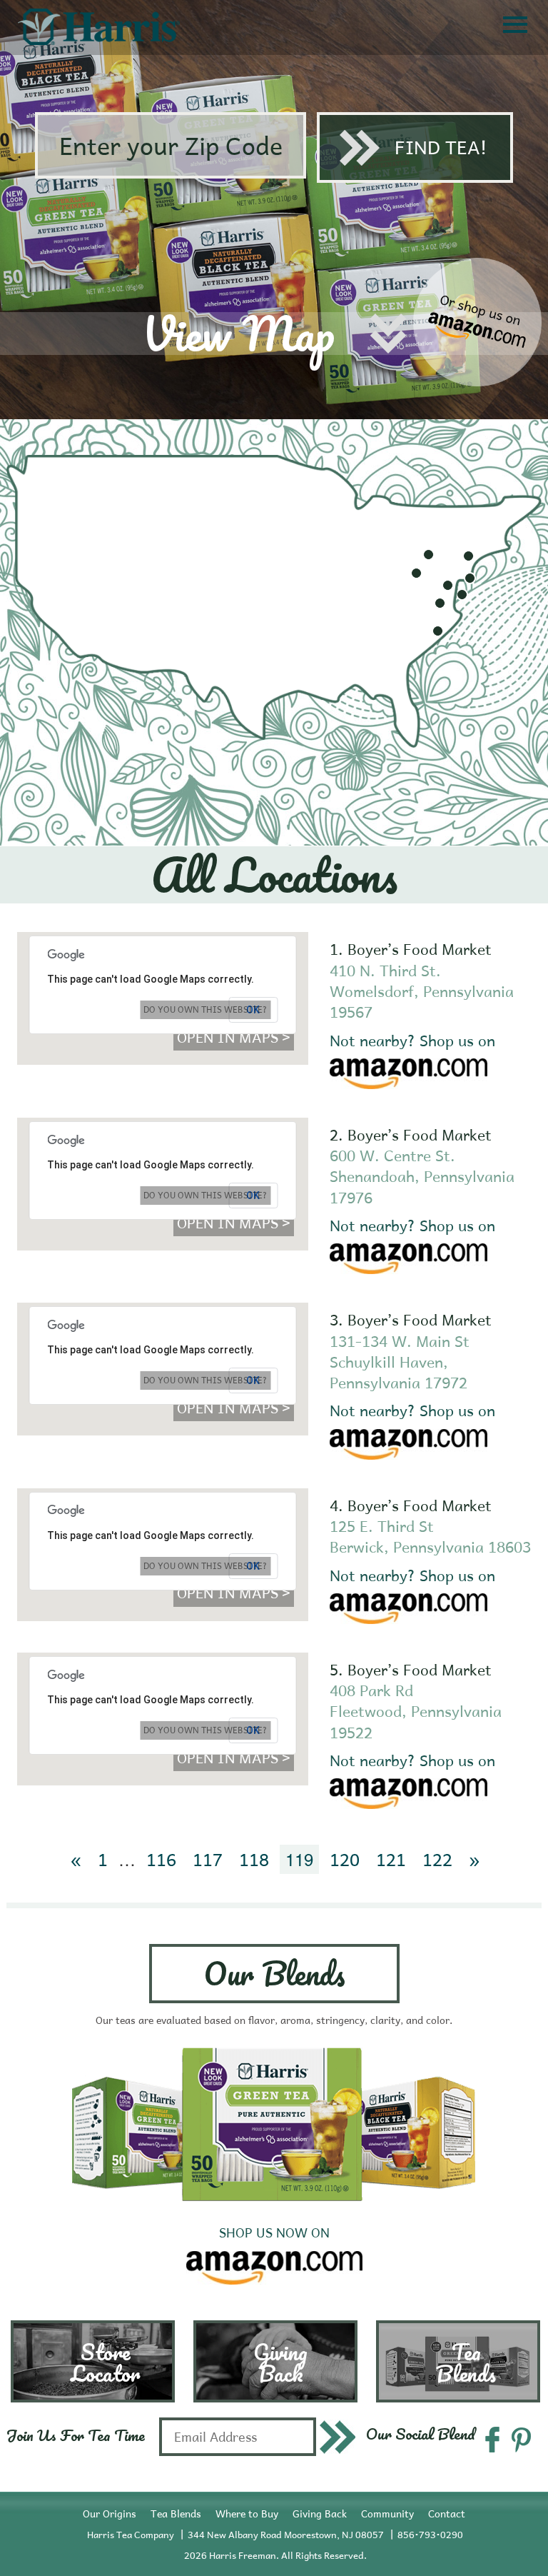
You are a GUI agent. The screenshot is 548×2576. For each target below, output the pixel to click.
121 (391, 1859)
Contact (447, 2514)
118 (254, 1859)
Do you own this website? (205, 1009)
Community (387, 2514)
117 (208, 1859)
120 (345, 1859)
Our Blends (274, 1973)
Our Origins (110, 2514)
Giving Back (320, 2514)
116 (161, 1859)
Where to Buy (247, 2514)
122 (437, 1859)
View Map (238, 333)
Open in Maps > (234, 1037)
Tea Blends (176, 2514)
